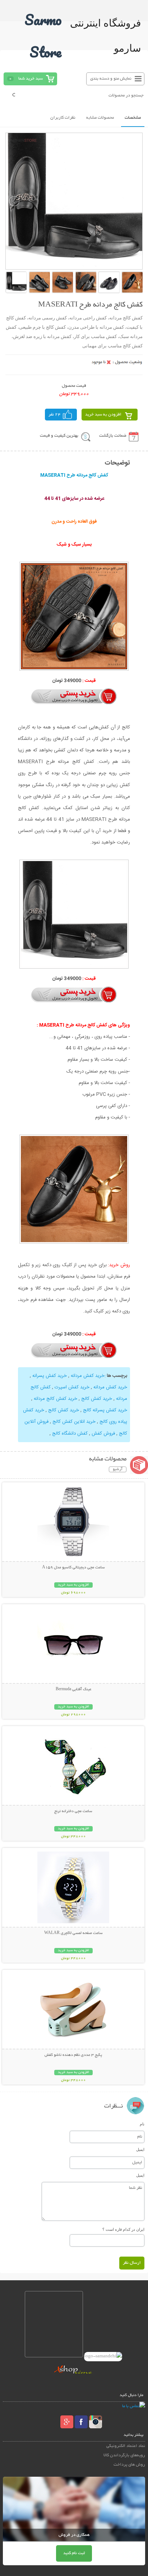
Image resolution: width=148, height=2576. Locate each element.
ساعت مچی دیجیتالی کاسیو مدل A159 (73, 1568)
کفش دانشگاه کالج (70, 1434)
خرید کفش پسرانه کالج (104, 1410)
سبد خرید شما (31, 79)
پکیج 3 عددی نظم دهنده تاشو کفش (73, 2055)
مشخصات (133, 118)
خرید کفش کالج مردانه (55, 1399)
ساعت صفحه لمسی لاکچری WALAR (73, 1933)
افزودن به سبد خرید (103, 415)
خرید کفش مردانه (87, 1376)
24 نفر (55, 415)
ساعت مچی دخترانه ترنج (73, 1811)
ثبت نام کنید (74, 2553)
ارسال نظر (132, 2263)
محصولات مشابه (100, 118)
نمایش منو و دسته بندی (111, 79)
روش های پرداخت (129, 2465)
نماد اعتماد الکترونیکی (126, 2446)
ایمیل (140, 2149)
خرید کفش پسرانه (49, 1376)
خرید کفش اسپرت (71, 1387)
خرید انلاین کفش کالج (73, 1422)
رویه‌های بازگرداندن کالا (124, 2455)
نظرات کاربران (63, 118)
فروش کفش (103, 1434)
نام (142, 2124)
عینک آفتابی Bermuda (73, 1689)
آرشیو (118, 1469)
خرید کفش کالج (96, 1399)
